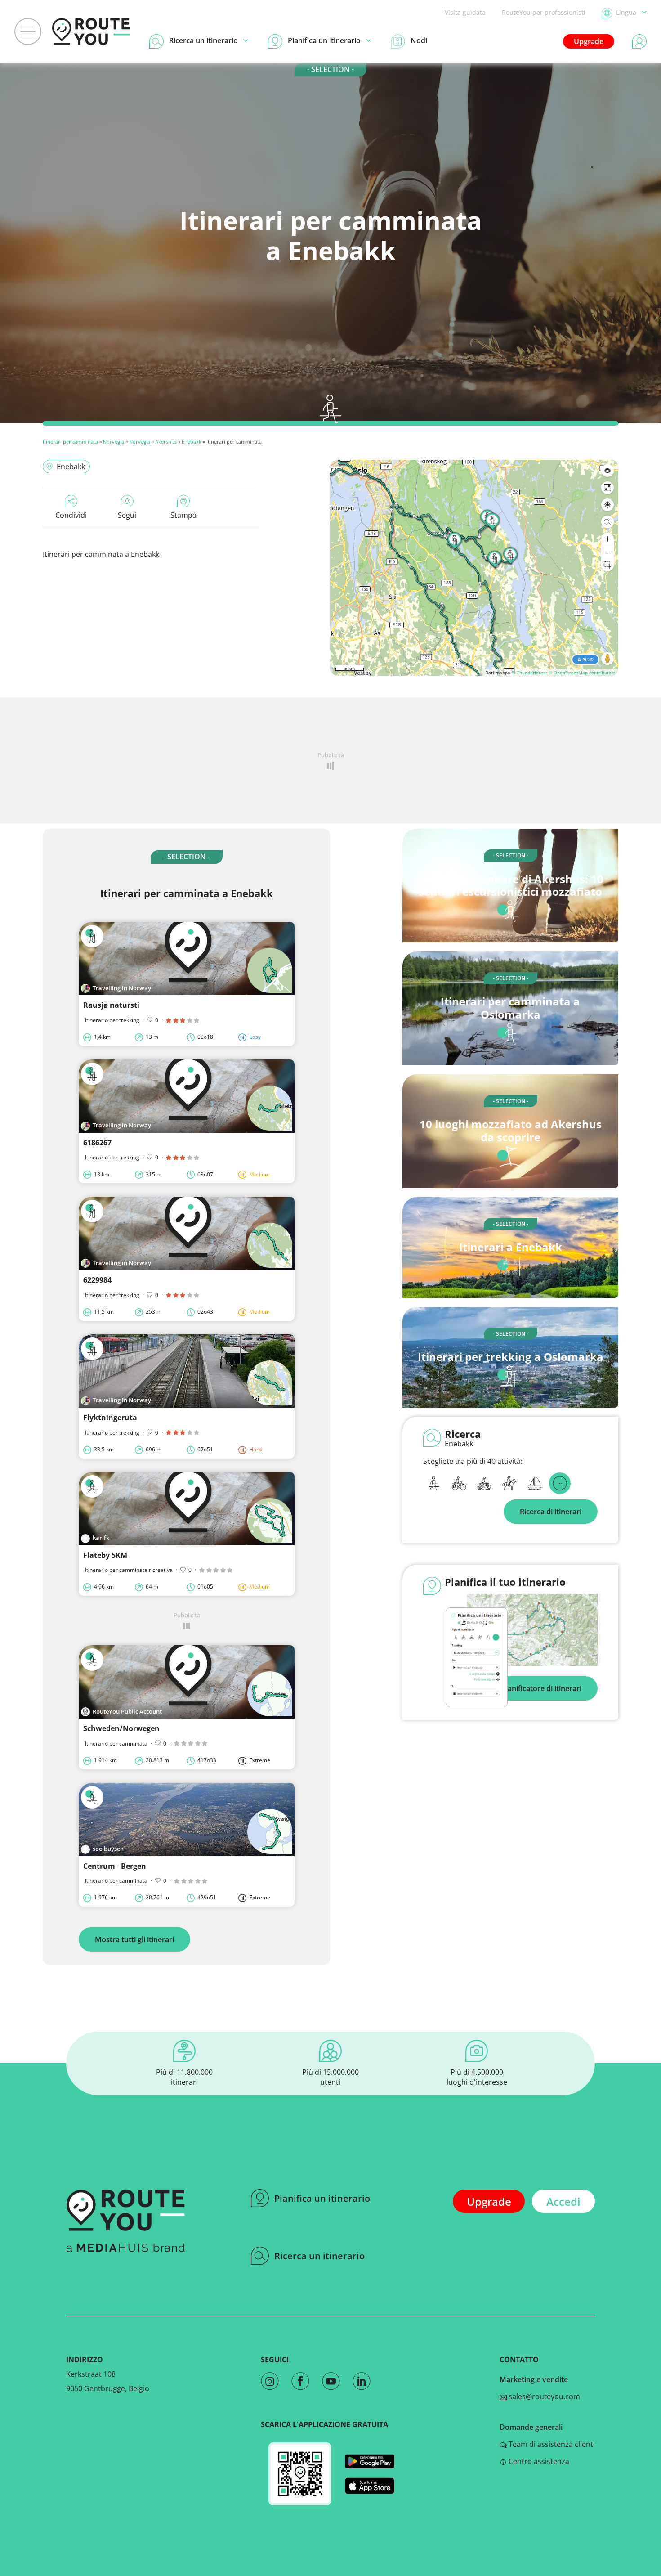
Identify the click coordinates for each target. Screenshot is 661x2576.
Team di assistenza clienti (551, 2444)
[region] (474, 568)
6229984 (97, 1280)
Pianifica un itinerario (322, 2198)
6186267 (97, 1143)
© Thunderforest (529, 673)
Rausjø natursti (111, 1005)
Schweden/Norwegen (121, 1728)
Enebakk (192, 442)
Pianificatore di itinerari (541, 1688)
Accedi (563, 2201)
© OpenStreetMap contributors (582, 673)
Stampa (183, 515)
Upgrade (589, 41)
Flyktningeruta (110, 1418)
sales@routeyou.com (543, 2396)
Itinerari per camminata (70, 442)
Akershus (166, 442)
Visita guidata (465, 12)
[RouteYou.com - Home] (91, 31)
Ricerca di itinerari (551, 1512)
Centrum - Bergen (115, 1866)
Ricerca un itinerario (319, 2256)
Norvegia (114, 442)
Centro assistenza (538, 2461)
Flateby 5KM (105, 1555)
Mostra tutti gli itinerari (134, 1939)
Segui (127, 515)
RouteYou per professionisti (544, 12)
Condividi (71, 515)
